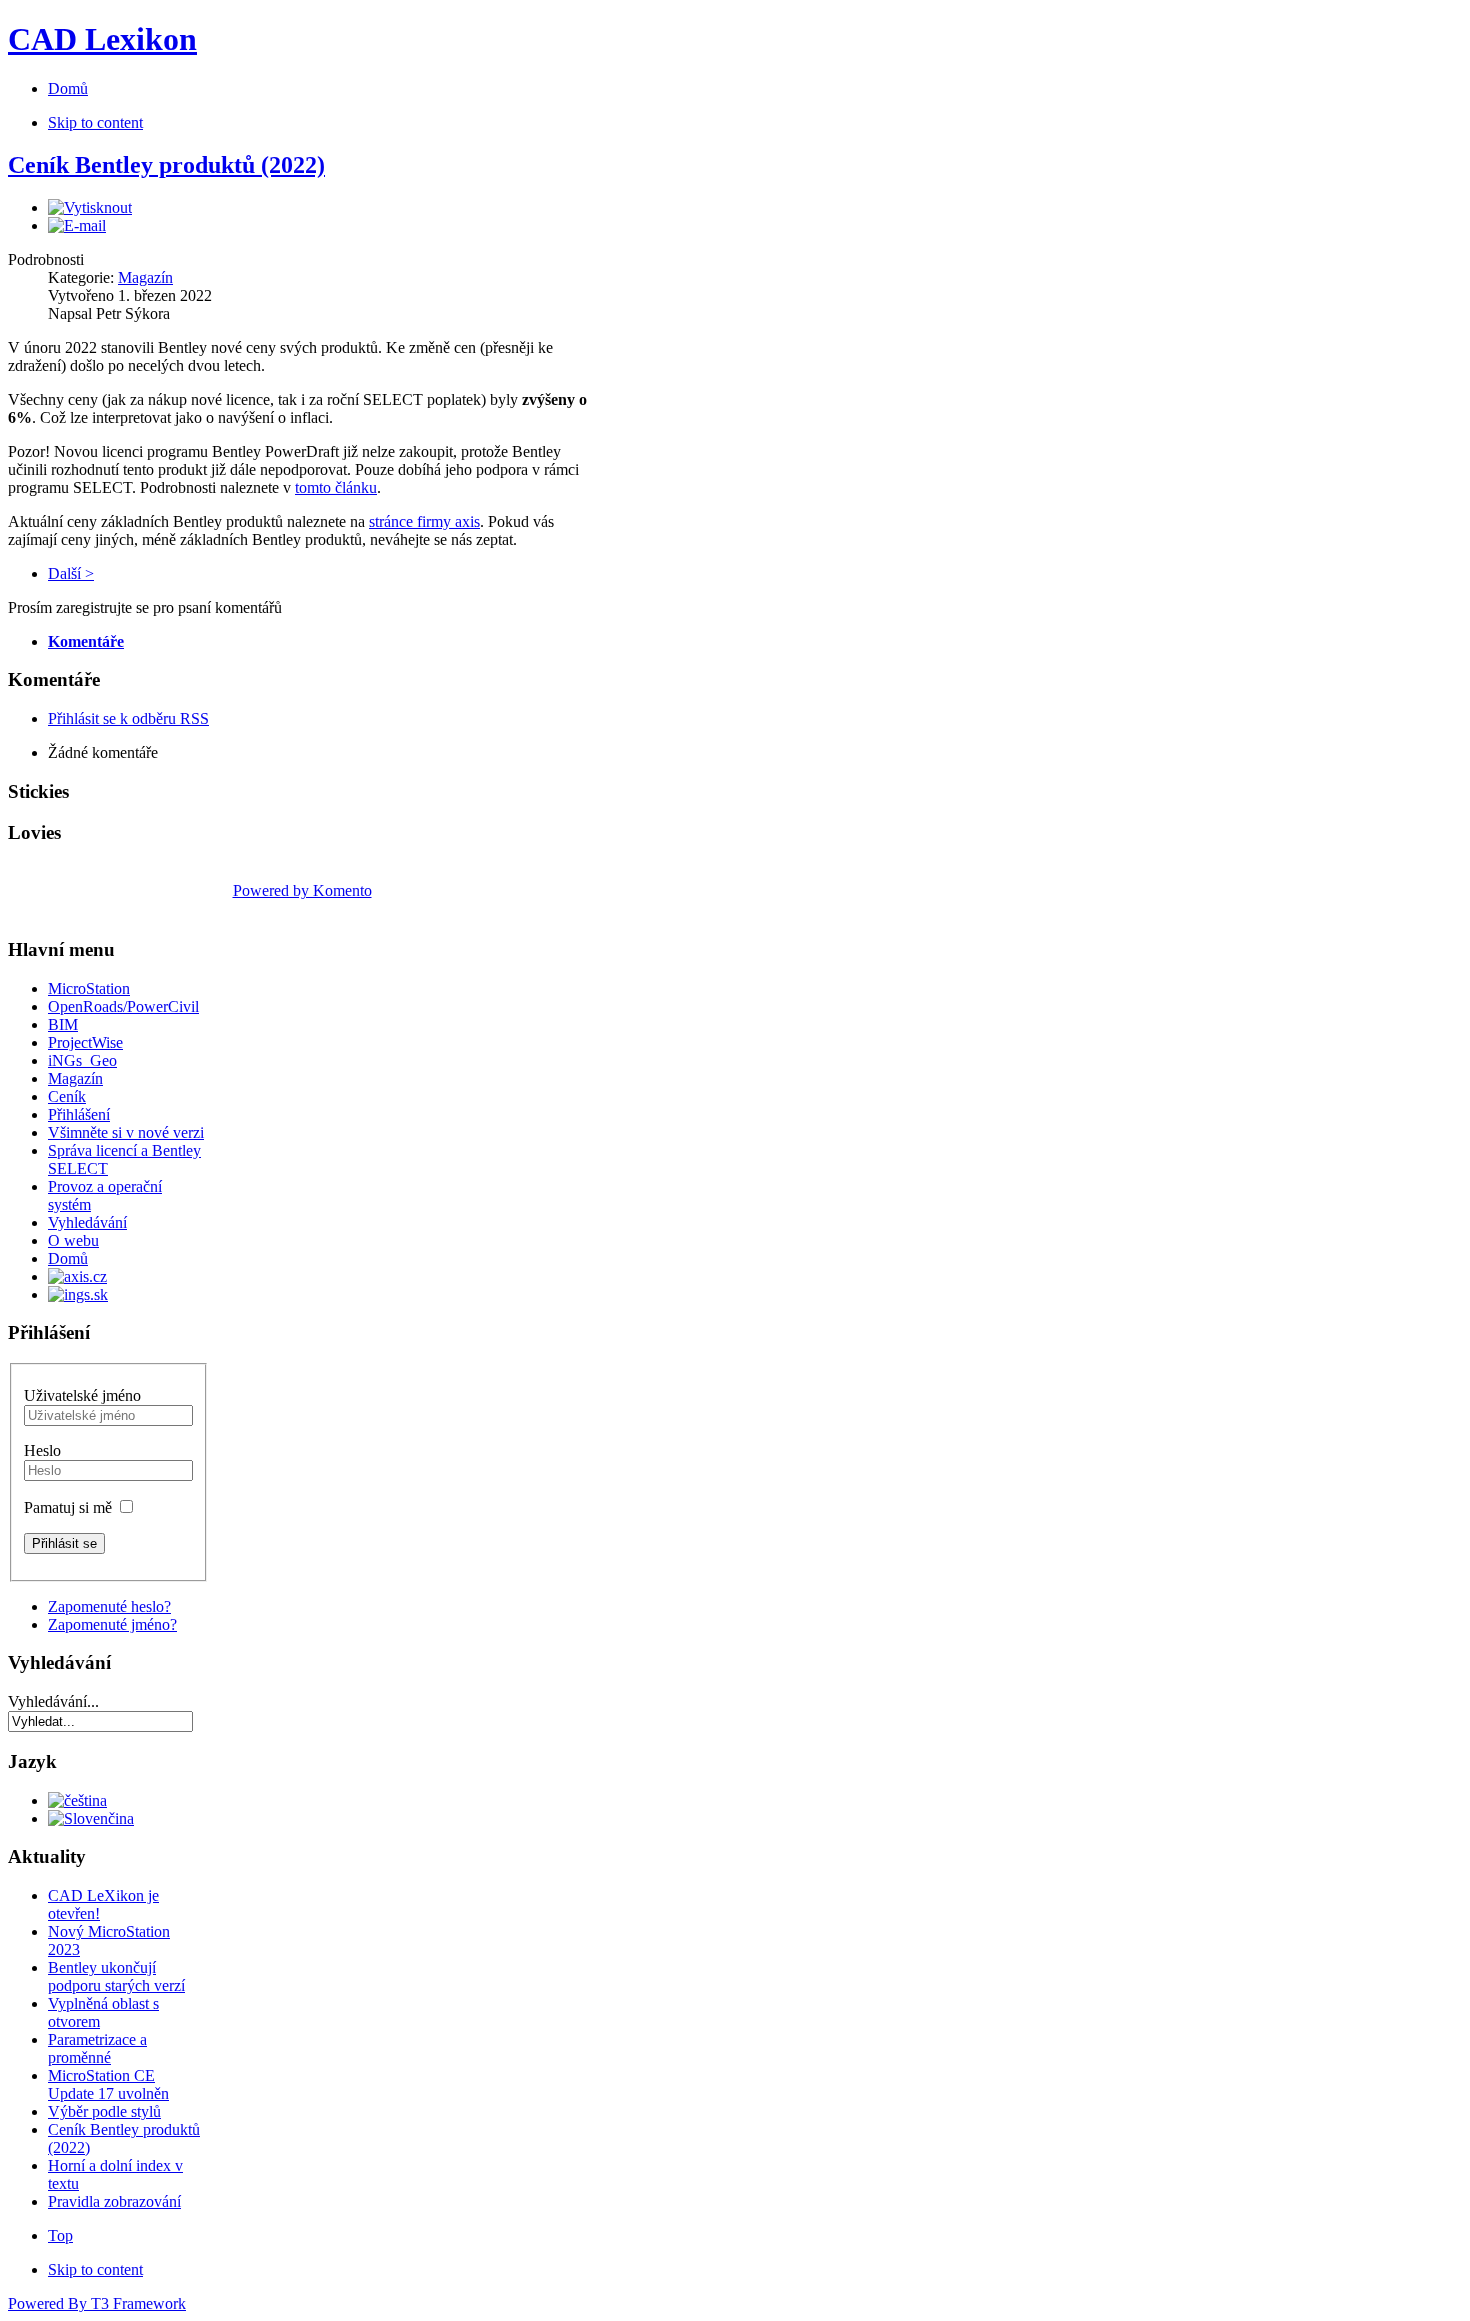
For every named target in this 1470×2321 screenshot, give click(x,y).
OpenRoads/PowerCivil (123, 1006)
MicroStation (89, 988)
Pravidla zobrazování (114, 2201)
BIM (63, 1024)
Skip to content (95, 122)
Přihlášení (79, 1114)
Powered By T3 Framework (97, 2303)
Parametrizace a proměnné (97, 2048)
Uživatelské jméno (82, 1395)
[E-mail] (77, 225)
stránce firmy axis (424, 521)
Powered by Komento (302, 890)
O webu (73, 1240)
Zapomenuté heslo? (109, 1606)
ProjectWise (85, 1042)
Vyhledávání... (53, 1701)
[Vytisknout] (90, 207)
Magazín (145, 277)
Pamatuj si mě (68, 1507)
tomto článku (336, 487)
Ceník (67, 1096)
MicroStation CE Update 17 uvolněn (108, 2084)
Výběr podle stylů (104, 2111)
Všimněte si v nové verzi (126, 1132)
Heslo (42, 1450)
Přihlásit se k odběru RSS (128, 718)
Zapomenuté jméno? (112, 1624)
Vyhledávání (87, 1222)
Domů (68, 1258)
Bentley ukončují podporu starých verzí (116, 1976)
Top (60, 2235)
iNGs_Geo (82, 1060)
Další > (71, 573)
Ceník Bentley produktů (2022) (166, 165)
